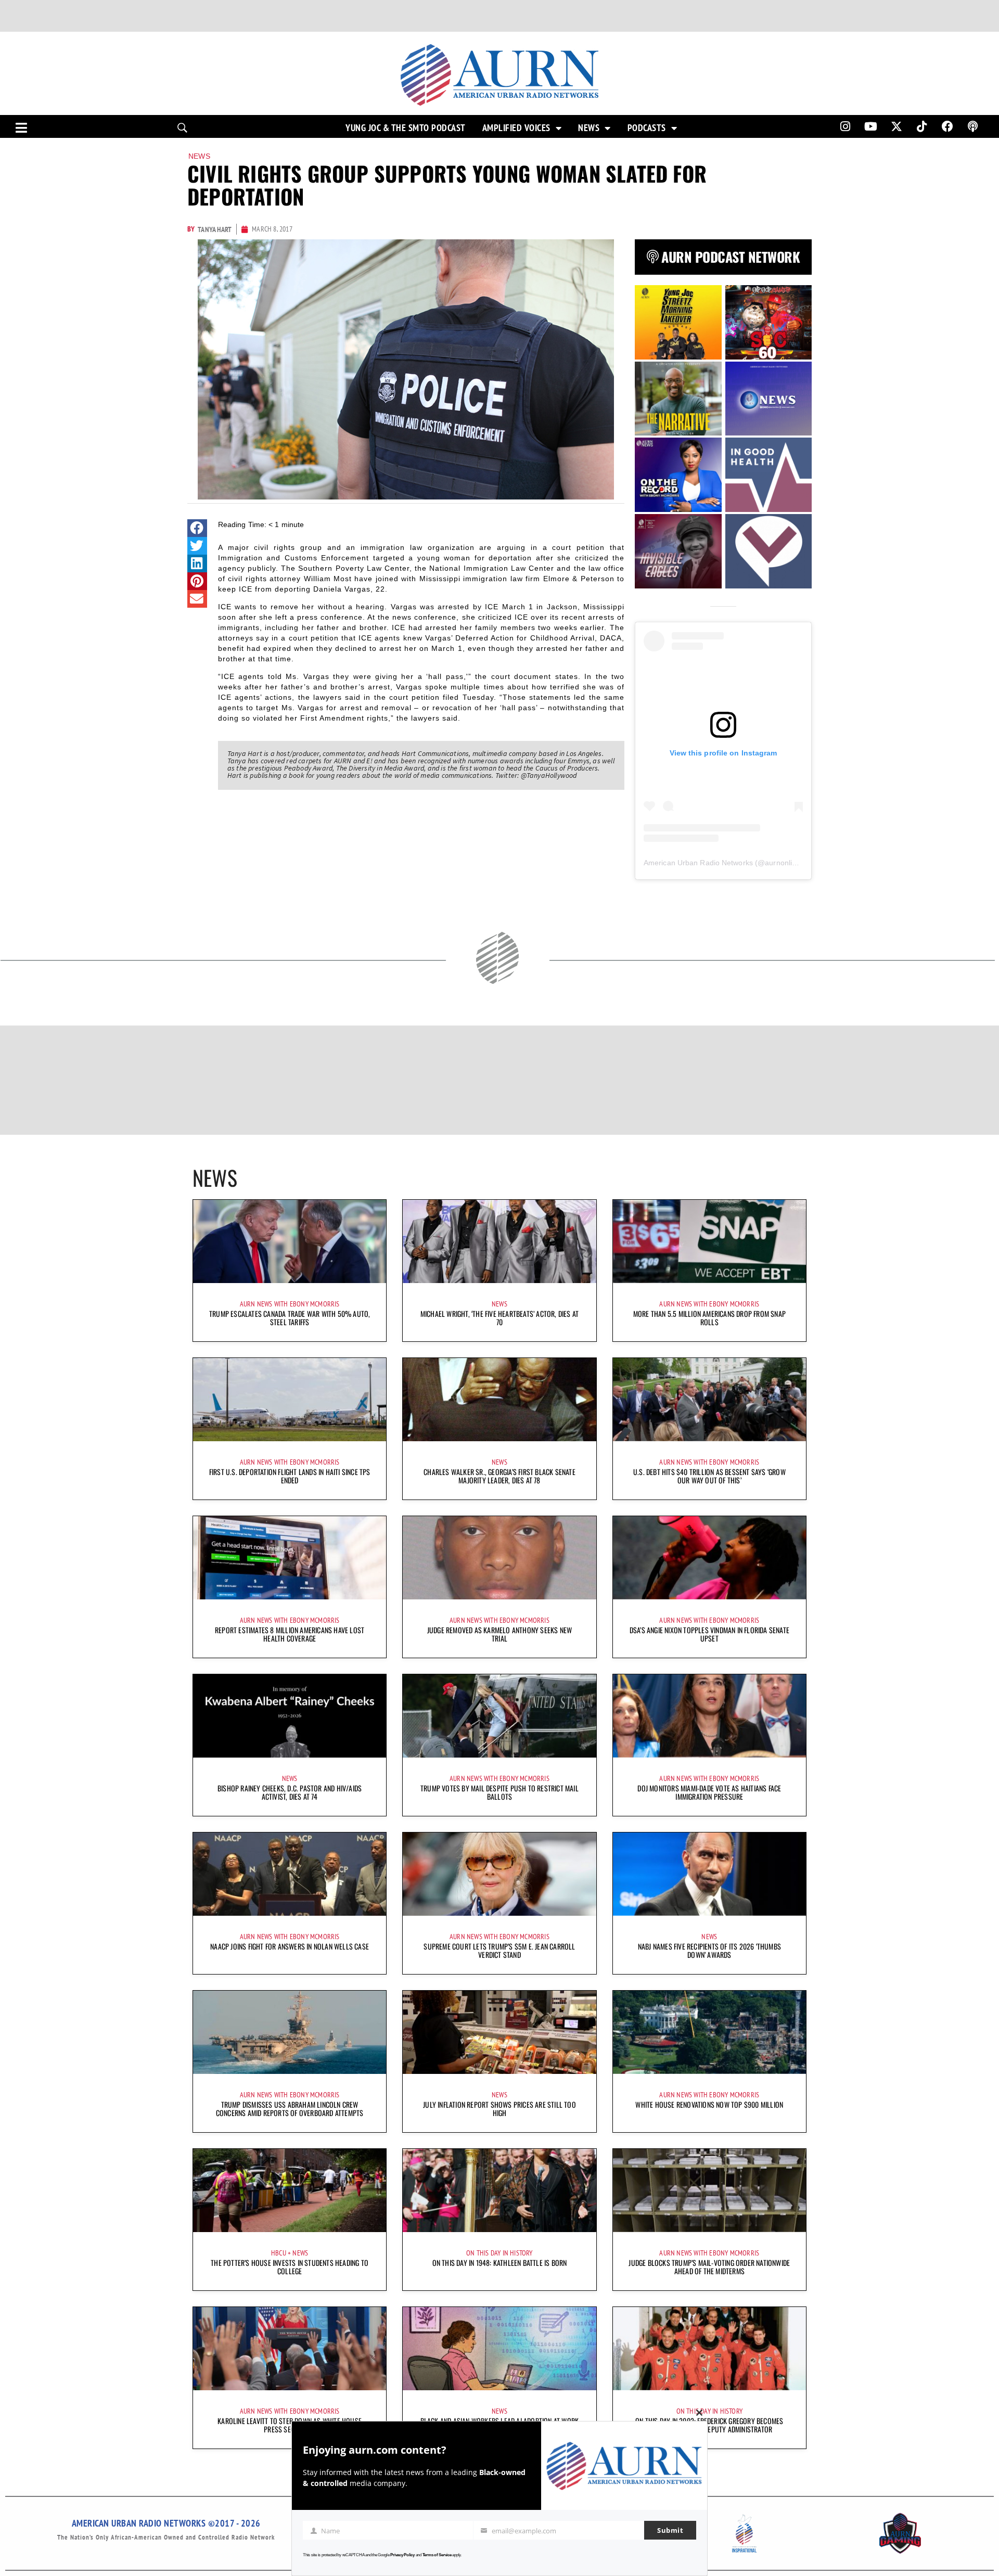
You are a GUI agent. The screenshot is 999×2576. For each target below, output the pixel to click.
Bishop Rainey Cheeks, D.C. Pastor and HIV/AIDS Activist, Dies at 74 (290, 1792)
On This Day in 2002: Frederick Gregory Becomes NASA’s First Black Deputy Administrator (709, 2425)
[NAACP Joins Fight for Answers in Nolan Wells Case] (290, 1874)
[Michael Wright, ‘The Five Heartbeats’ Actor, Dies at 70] (499, 1241)
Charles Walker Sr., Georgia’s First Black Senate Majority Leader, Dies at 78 (499, 1476)
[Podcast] (973, 126)
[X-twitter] (896, 126)
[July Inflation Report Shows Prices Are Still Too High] (499, 2032)
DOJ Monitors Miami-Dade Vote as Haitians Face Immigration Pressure (709, 1792)
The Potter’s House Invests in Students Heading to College (290, 2267)
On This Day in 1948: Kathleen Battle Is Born (500, 2263)
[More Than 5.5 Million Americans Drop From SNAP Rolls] (709, 1241)
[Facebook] (947, 126)
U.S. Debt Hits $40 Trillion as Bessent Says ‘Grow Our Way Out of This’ (709, 1476)
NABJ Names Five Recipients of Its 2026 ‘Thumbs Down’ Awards (709, 1950)
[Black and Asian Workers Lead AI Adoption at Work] (499, 2349)
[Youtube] (871, 126)
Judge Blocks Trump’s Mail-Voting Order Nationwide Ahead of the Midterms (709, 2267)
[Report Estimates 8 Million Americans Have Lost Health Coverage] (290, 1558)
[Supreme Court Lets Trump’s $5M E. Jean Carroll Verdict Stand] (499, 1874)
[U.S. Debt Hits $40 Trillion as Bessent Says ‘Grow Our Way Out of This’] (709, 1400)
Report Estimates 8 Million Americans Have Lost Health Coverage (290, 1634)
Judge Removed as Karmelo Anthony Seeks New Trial (499, 1634)
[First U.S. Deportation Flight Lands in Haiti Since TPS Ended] (290, 1400)
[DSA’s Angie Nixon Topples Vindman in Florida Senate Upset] (709, 1558)
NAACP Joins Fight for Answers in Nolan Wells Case (290, 1946)
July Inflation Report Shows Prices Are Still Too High (499, 2109)
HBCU (279, 2253)
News (589, 128)
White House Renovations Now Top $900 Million (709, 2104)
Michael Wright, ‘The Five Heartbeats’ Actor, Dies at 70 (499, 1318)
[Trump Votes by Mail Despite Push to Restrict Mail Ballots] (499, 1716)
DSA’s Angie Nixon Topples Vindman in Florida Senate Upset (709, 1634)
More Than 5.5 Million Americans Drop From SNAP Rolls (709, 1318)
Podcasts (647, 128)
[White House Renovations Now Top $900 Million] (709, 2032)
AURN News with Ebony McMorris (290, 1304)
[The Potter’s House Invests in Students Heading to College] (290, 2190)
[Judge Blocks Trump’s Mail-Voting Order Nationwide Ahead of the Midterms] (709, 2190)
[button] (197, 528)
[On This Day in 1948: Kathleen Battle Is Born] (499, 2190)
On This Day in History (499, 2253)
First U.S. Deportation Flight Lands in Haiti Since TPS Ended (290, 1476)
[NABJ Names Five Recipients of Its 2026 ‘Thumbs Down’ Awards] (709, 1874)
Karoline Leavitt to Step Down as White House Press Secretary (290, 2425)
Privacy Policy (402, 2555)
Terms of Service (437, 2555)
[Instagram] (845, 126)
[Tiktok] (922, 126)
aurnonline (783, 863)
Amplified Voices (516, 128)
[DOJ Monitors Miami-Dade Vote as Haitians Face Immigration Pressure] (709, 1716)
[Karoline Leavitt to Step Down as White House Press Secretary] (290, 2349)
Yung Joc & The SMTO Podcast (406, 128)
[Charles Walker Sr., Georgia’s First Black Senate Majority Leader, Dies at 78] (499, 1400)
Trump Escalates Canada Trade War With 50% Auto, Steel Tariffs (290, 1318)
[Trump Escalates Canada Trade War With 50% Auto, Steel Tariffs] (290, 1241)
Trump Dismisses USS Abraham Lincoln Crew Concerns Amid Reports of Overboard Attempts (290, 2109)
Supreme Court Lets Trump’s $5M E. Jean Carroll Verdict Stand (499, 1950)
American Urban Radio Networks (698, 863)
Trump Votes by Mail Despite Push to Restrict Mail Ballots (499, 1792)
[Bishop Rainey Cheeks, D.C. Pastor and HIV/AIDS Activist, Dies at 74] (290, 1716)
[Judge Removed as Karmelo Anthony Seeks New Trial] (499, 1558)
